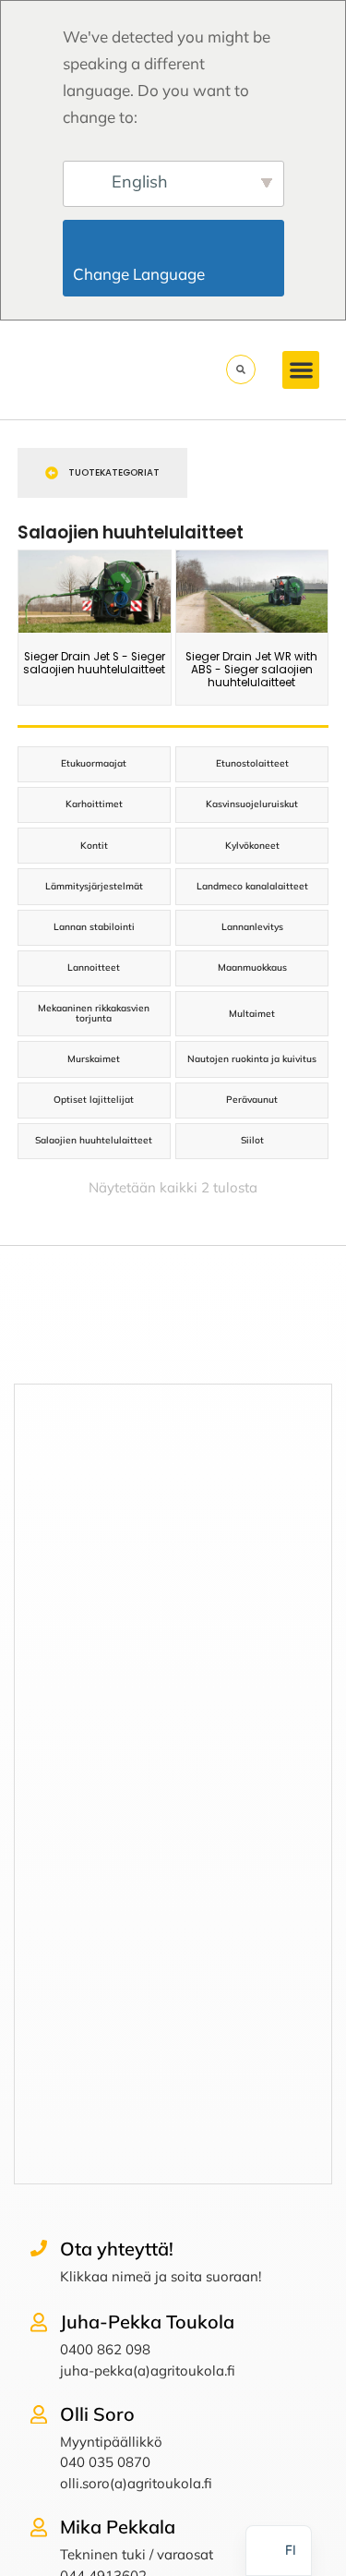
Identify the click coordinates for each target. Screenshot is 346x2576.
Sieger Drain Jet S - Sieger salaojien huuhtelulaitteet (94, 663)
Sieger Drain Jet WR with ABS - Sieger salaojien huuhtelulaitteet (251, 670)
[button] (301, 370)
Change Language (176, 274)
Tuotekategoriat (114, 472)
